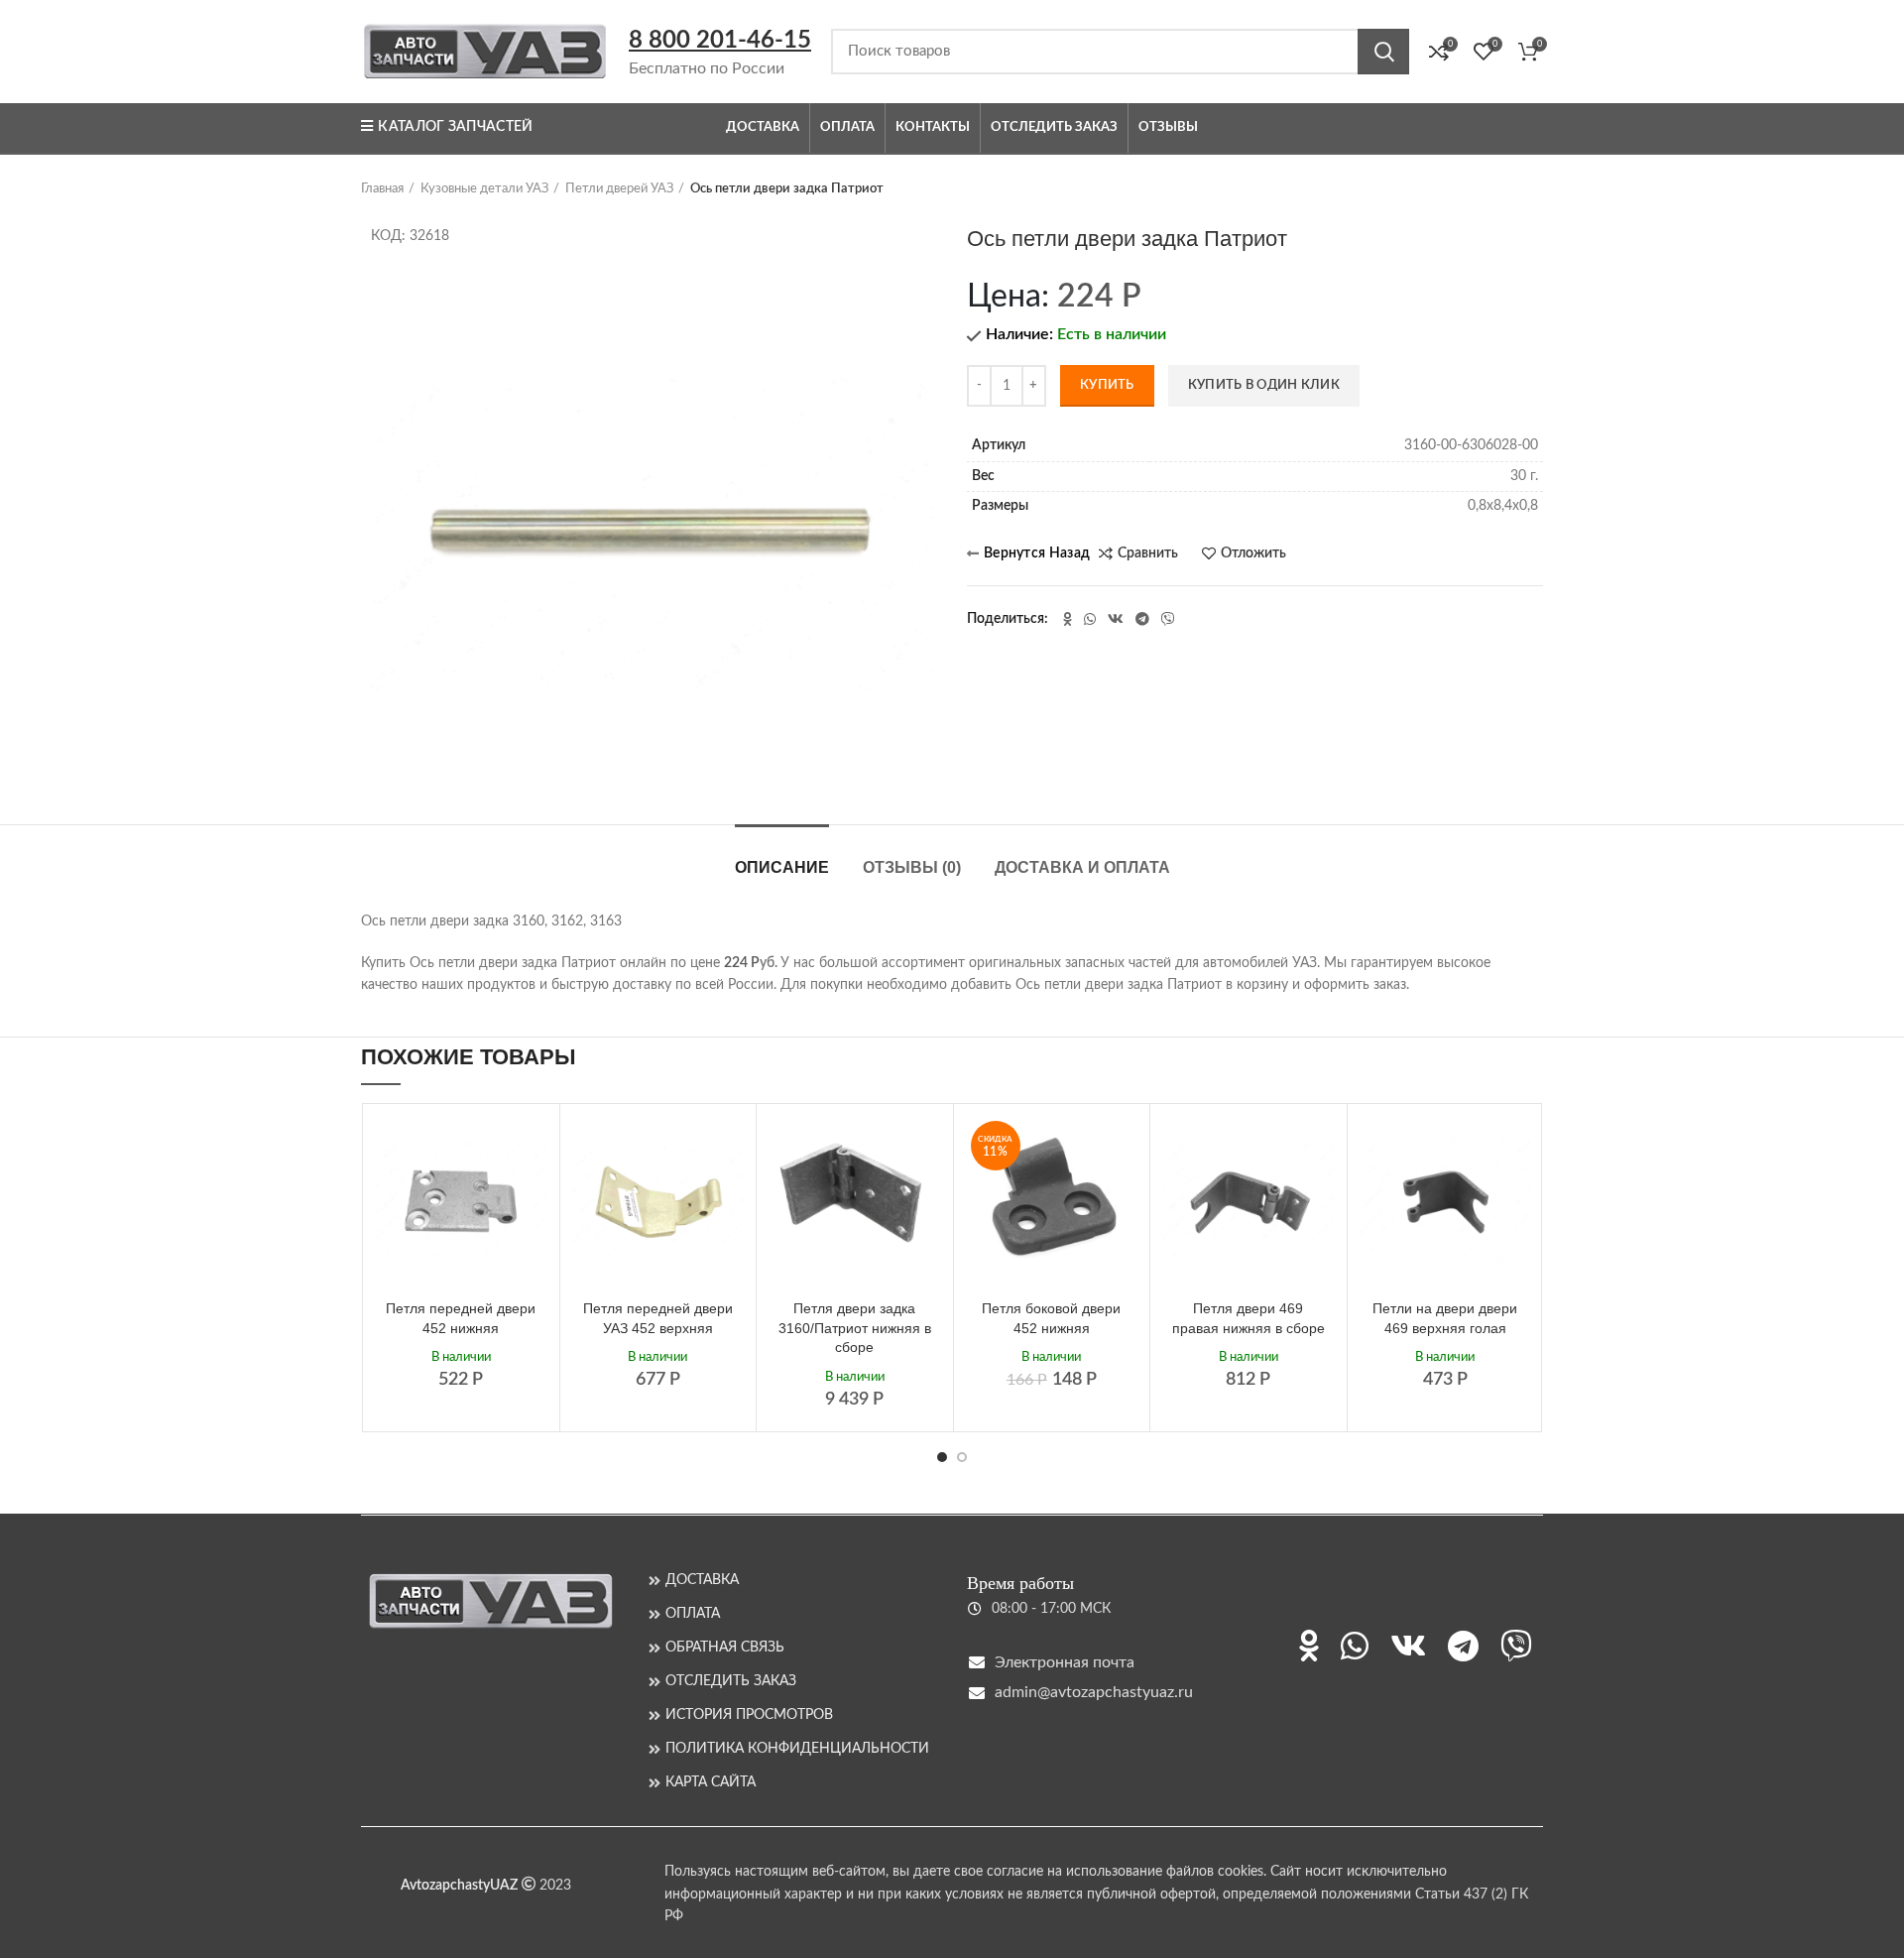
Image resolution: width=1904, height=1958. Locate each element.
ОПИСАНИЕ (782, 867)
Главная (382, 189)
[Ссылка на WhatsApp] (1090, 619)
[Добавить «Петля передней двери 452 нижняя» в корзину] (535, 1146)
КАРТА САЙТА (711, 1782)
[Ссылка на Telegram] (1142, 619)
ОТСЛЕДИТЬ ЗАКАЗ (731, 1681)
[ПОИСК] (1383, 52)
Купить (1107, 385)
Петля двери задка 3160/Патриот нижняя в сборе (855, 1328)
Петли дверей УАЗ (619, 189)
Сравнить (1148, 553)
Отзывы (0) (912, 867)
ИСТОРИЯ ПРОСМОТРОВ (749, 1715)
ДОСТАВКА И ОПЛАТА (1082, 867)
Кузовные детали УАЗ (484, 189)
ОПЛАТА (693, 1614)
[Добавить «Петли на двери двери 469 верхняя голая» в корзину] (1518, 1146)
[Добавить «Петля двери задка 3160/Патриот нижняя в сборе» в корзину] (928, 1146)
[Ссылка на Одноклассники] (1068, 619)
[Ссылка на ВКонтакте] (1116, 619)
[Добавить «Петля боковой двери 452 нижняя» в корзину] (1125, 1146)
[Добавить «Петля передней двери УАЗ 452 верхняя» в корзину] (731, 1146)
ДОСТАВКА (702, 1580)
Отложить (1253, 553)
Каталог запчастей (455, 127)
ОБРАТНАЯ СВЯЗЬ (725, 1648)
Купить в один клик (1264, 385)
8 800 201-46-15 (720, 41)
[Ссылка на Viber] (1168, 619)
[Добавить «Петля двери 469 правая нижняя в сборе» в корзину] (1322, 1146)
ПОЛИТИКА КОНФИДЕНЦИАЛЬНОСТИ (797, 1749)
